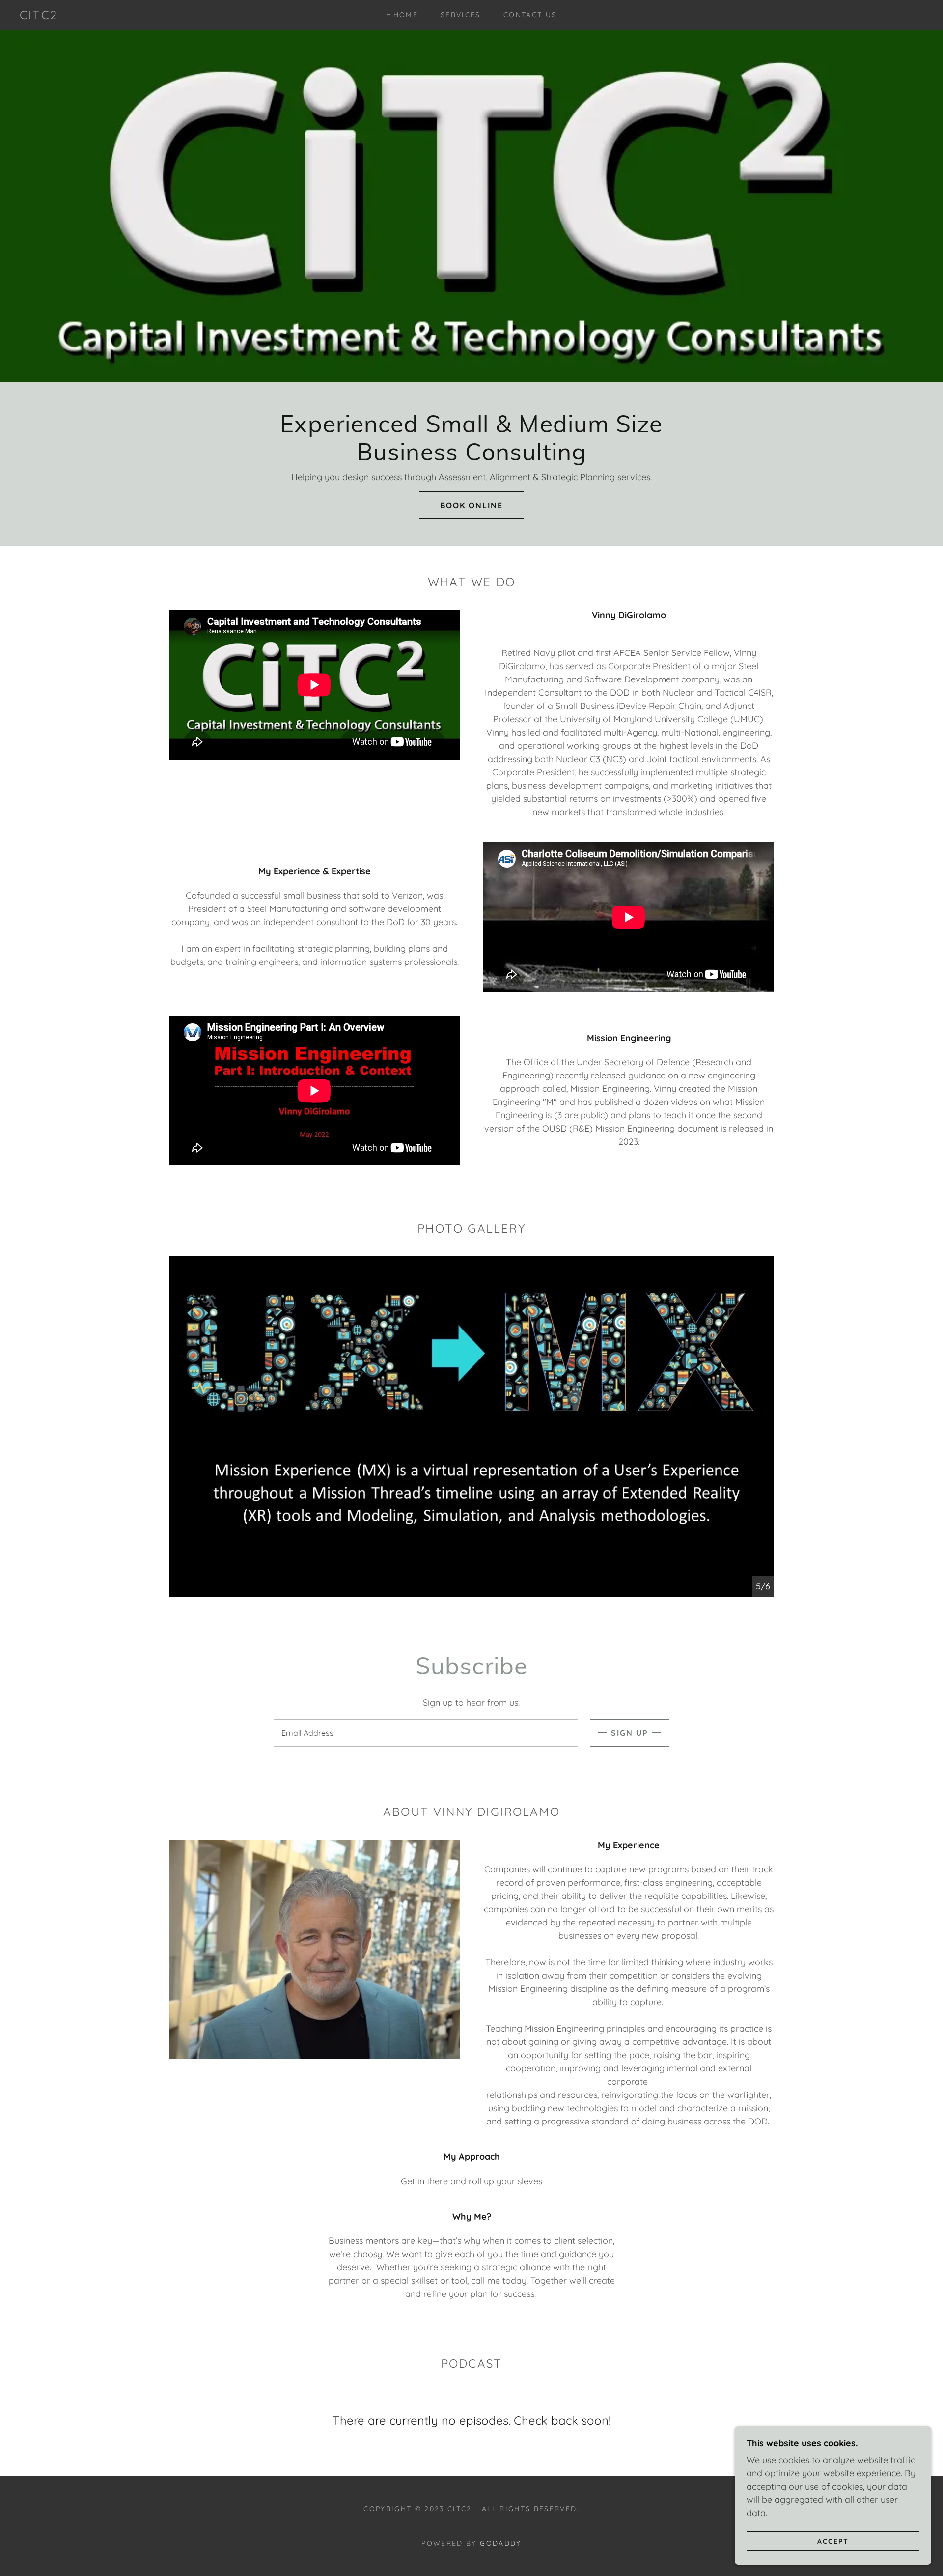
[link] (39, 16)
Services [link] (461, 15)
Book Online (471, 505)
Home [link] (406, 15)
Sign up (630, 1733)
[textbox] (426, 1733)
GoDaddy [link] (500, 2543)
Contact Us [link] (530, 15)
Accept (833, 2541)
